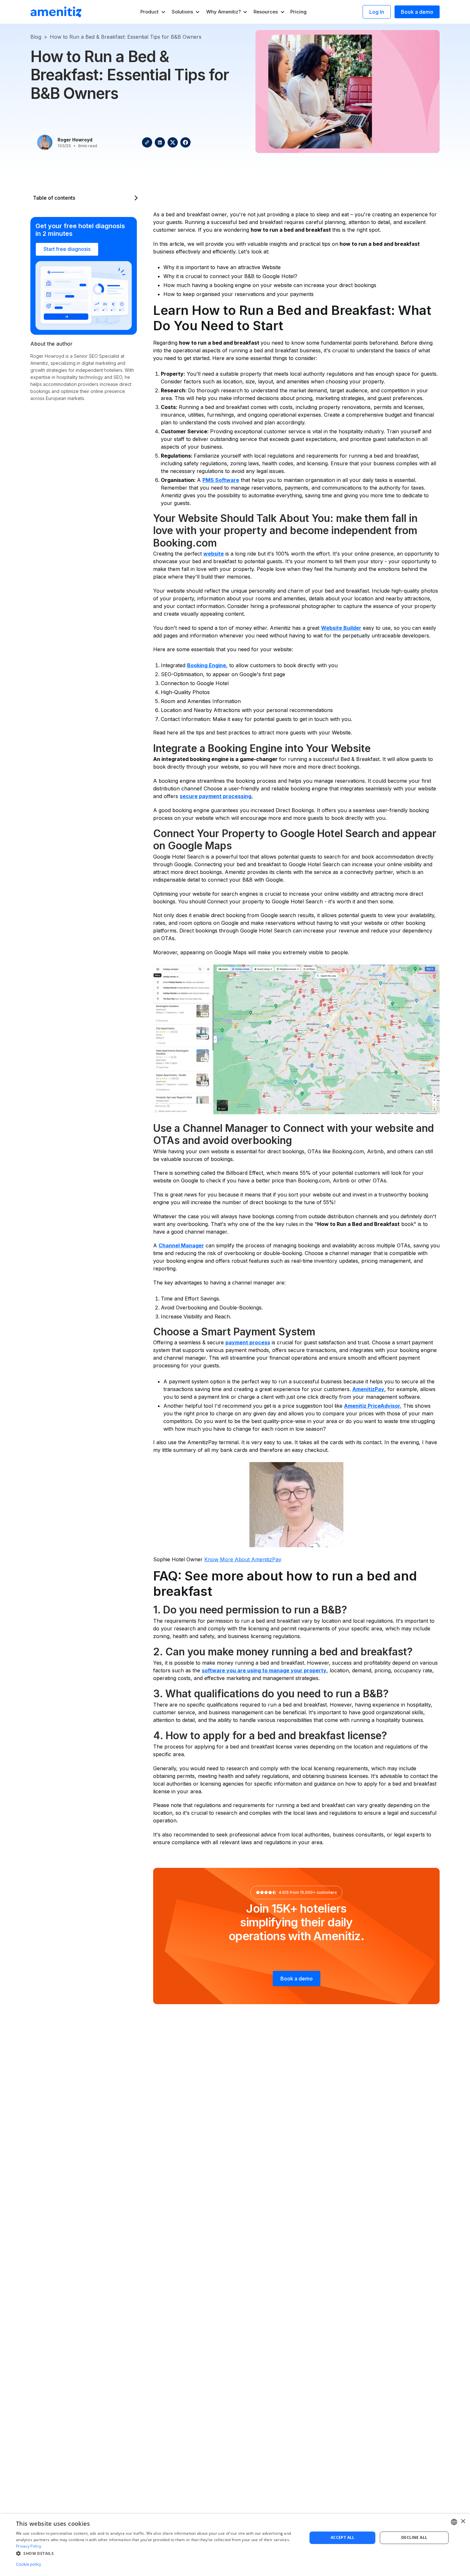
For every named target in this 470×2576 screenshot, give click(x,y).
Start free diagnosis (67, 249)
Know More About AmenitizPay (243, 1559)
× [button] (463, 2521)
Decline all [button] (414, 2537)
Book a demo (417, 12)
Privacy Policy (29, 2546)
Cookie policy (29, 2564)
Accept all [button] (343, 2537)
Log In (377, 12)
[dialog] (235, 2545)
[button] (153, 12)
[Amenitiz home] (56, 12)
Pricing (298, 12)
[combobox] (454, 2522)
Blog (36, 37)
